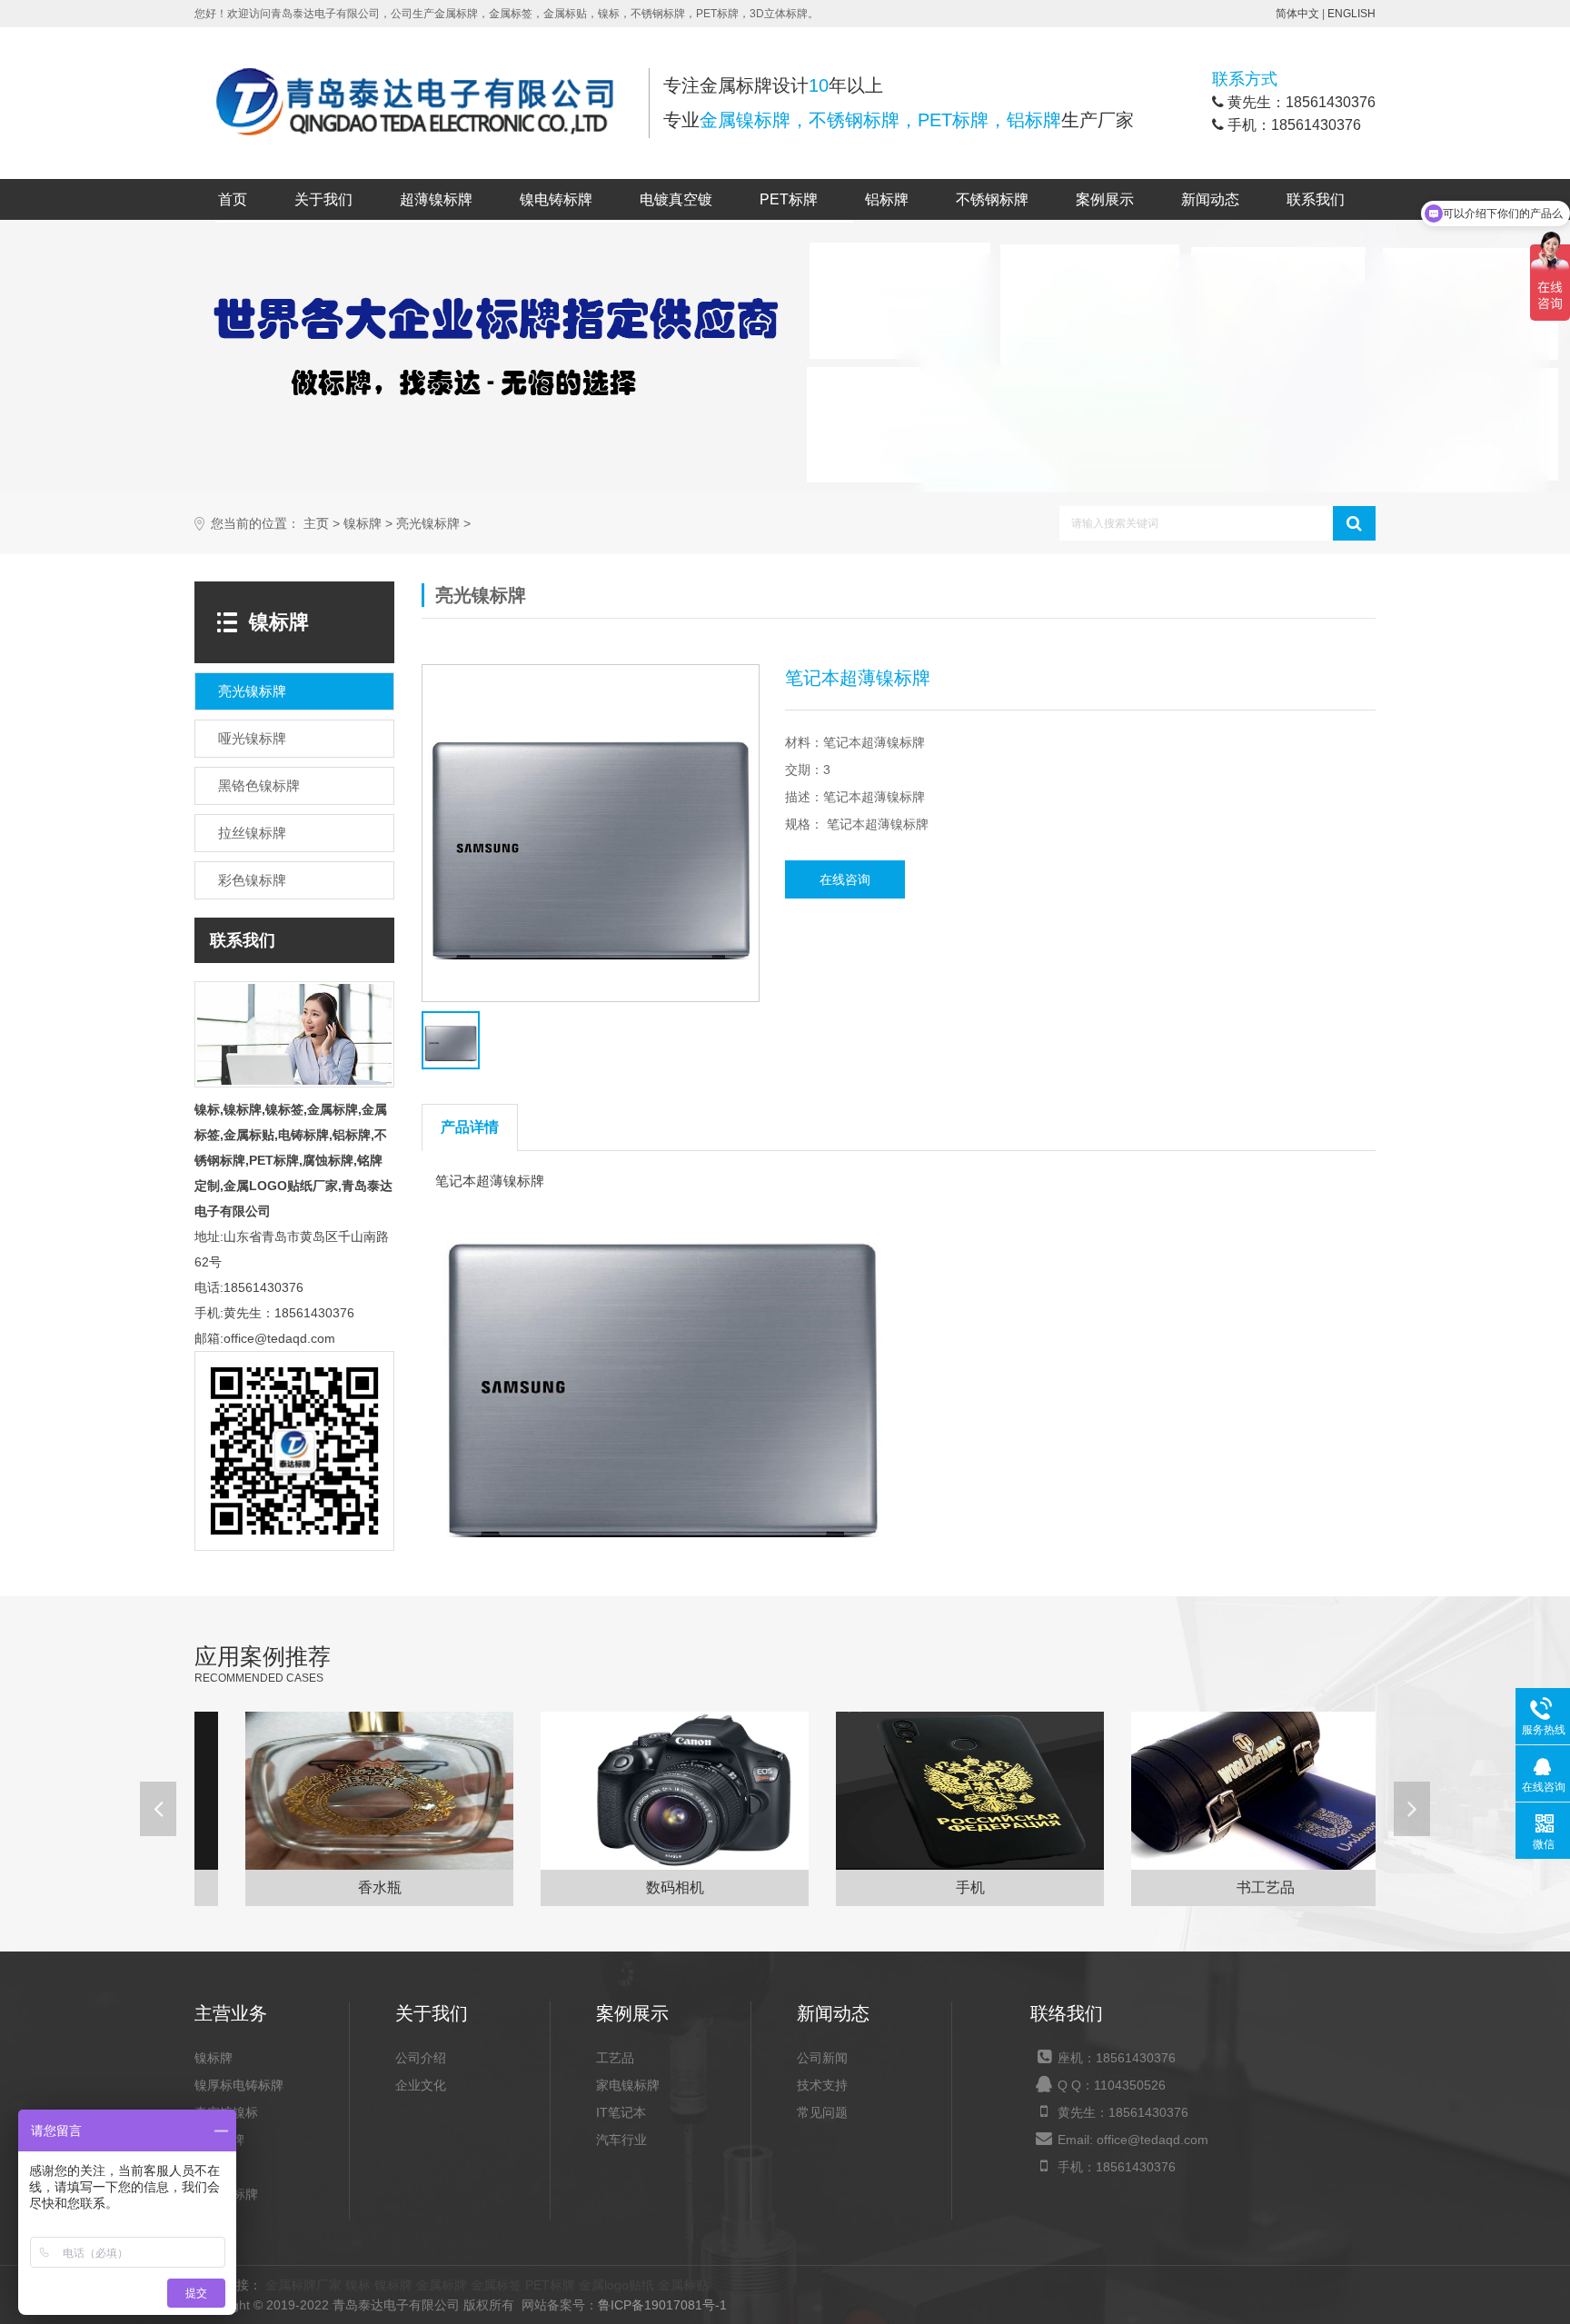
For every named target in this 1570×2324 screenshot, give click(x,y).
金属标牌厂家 (303, 2285)
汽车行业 (621, 2140)
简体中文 (1297, 14)
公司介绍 (421, 2058)
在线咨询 (845, 879)
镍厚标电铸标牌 (239, 2085)
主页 (316, 524)
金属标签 (496, 2285)
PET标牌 (789, 199)
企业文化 (421, 2085)
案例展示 (1105, 199)
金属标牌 (442, 2285)
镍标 (358, 2285)
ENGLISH (1351, 14)
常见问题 (822, 2112)
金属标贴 (683, 2285)
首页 (233, 199)
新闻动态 (1210, 199)
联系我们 (1316, 199)
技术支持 (822, 2085)
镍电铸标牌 (556, 199)
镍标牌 (363, 524)
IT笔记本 (621, 2112)
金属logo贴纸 (616, 2285)
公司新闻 (822, 2058)
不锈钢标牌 (992, 199)
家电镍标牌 (628, 2085)
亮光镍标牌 (428, 524)
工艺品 (615, 2058)
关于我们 (323, 199)
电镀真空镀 (676, 199)
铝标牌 (887, 199)
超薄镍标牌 (436, 199)
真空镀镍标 (226, 2112)
